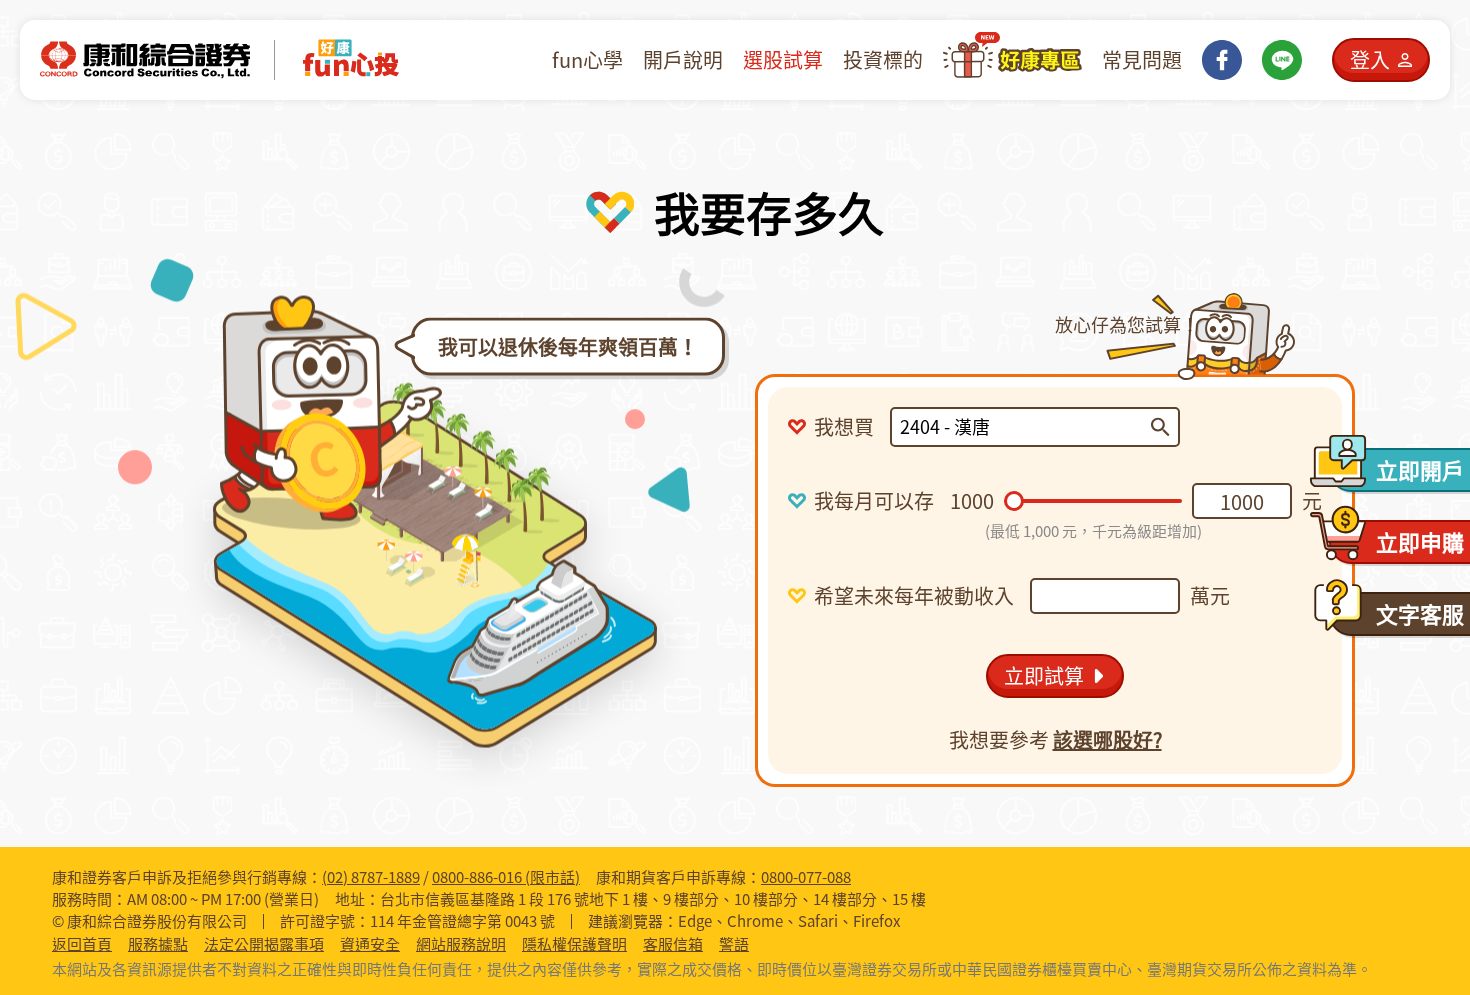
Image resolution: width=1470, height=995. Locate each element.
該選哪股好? (1107, 739)
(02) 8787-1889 (371, 877)
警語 (734, 944)
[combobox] (1025, 427)
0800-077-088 (806, 877)
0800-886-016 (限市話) (506, 877)
